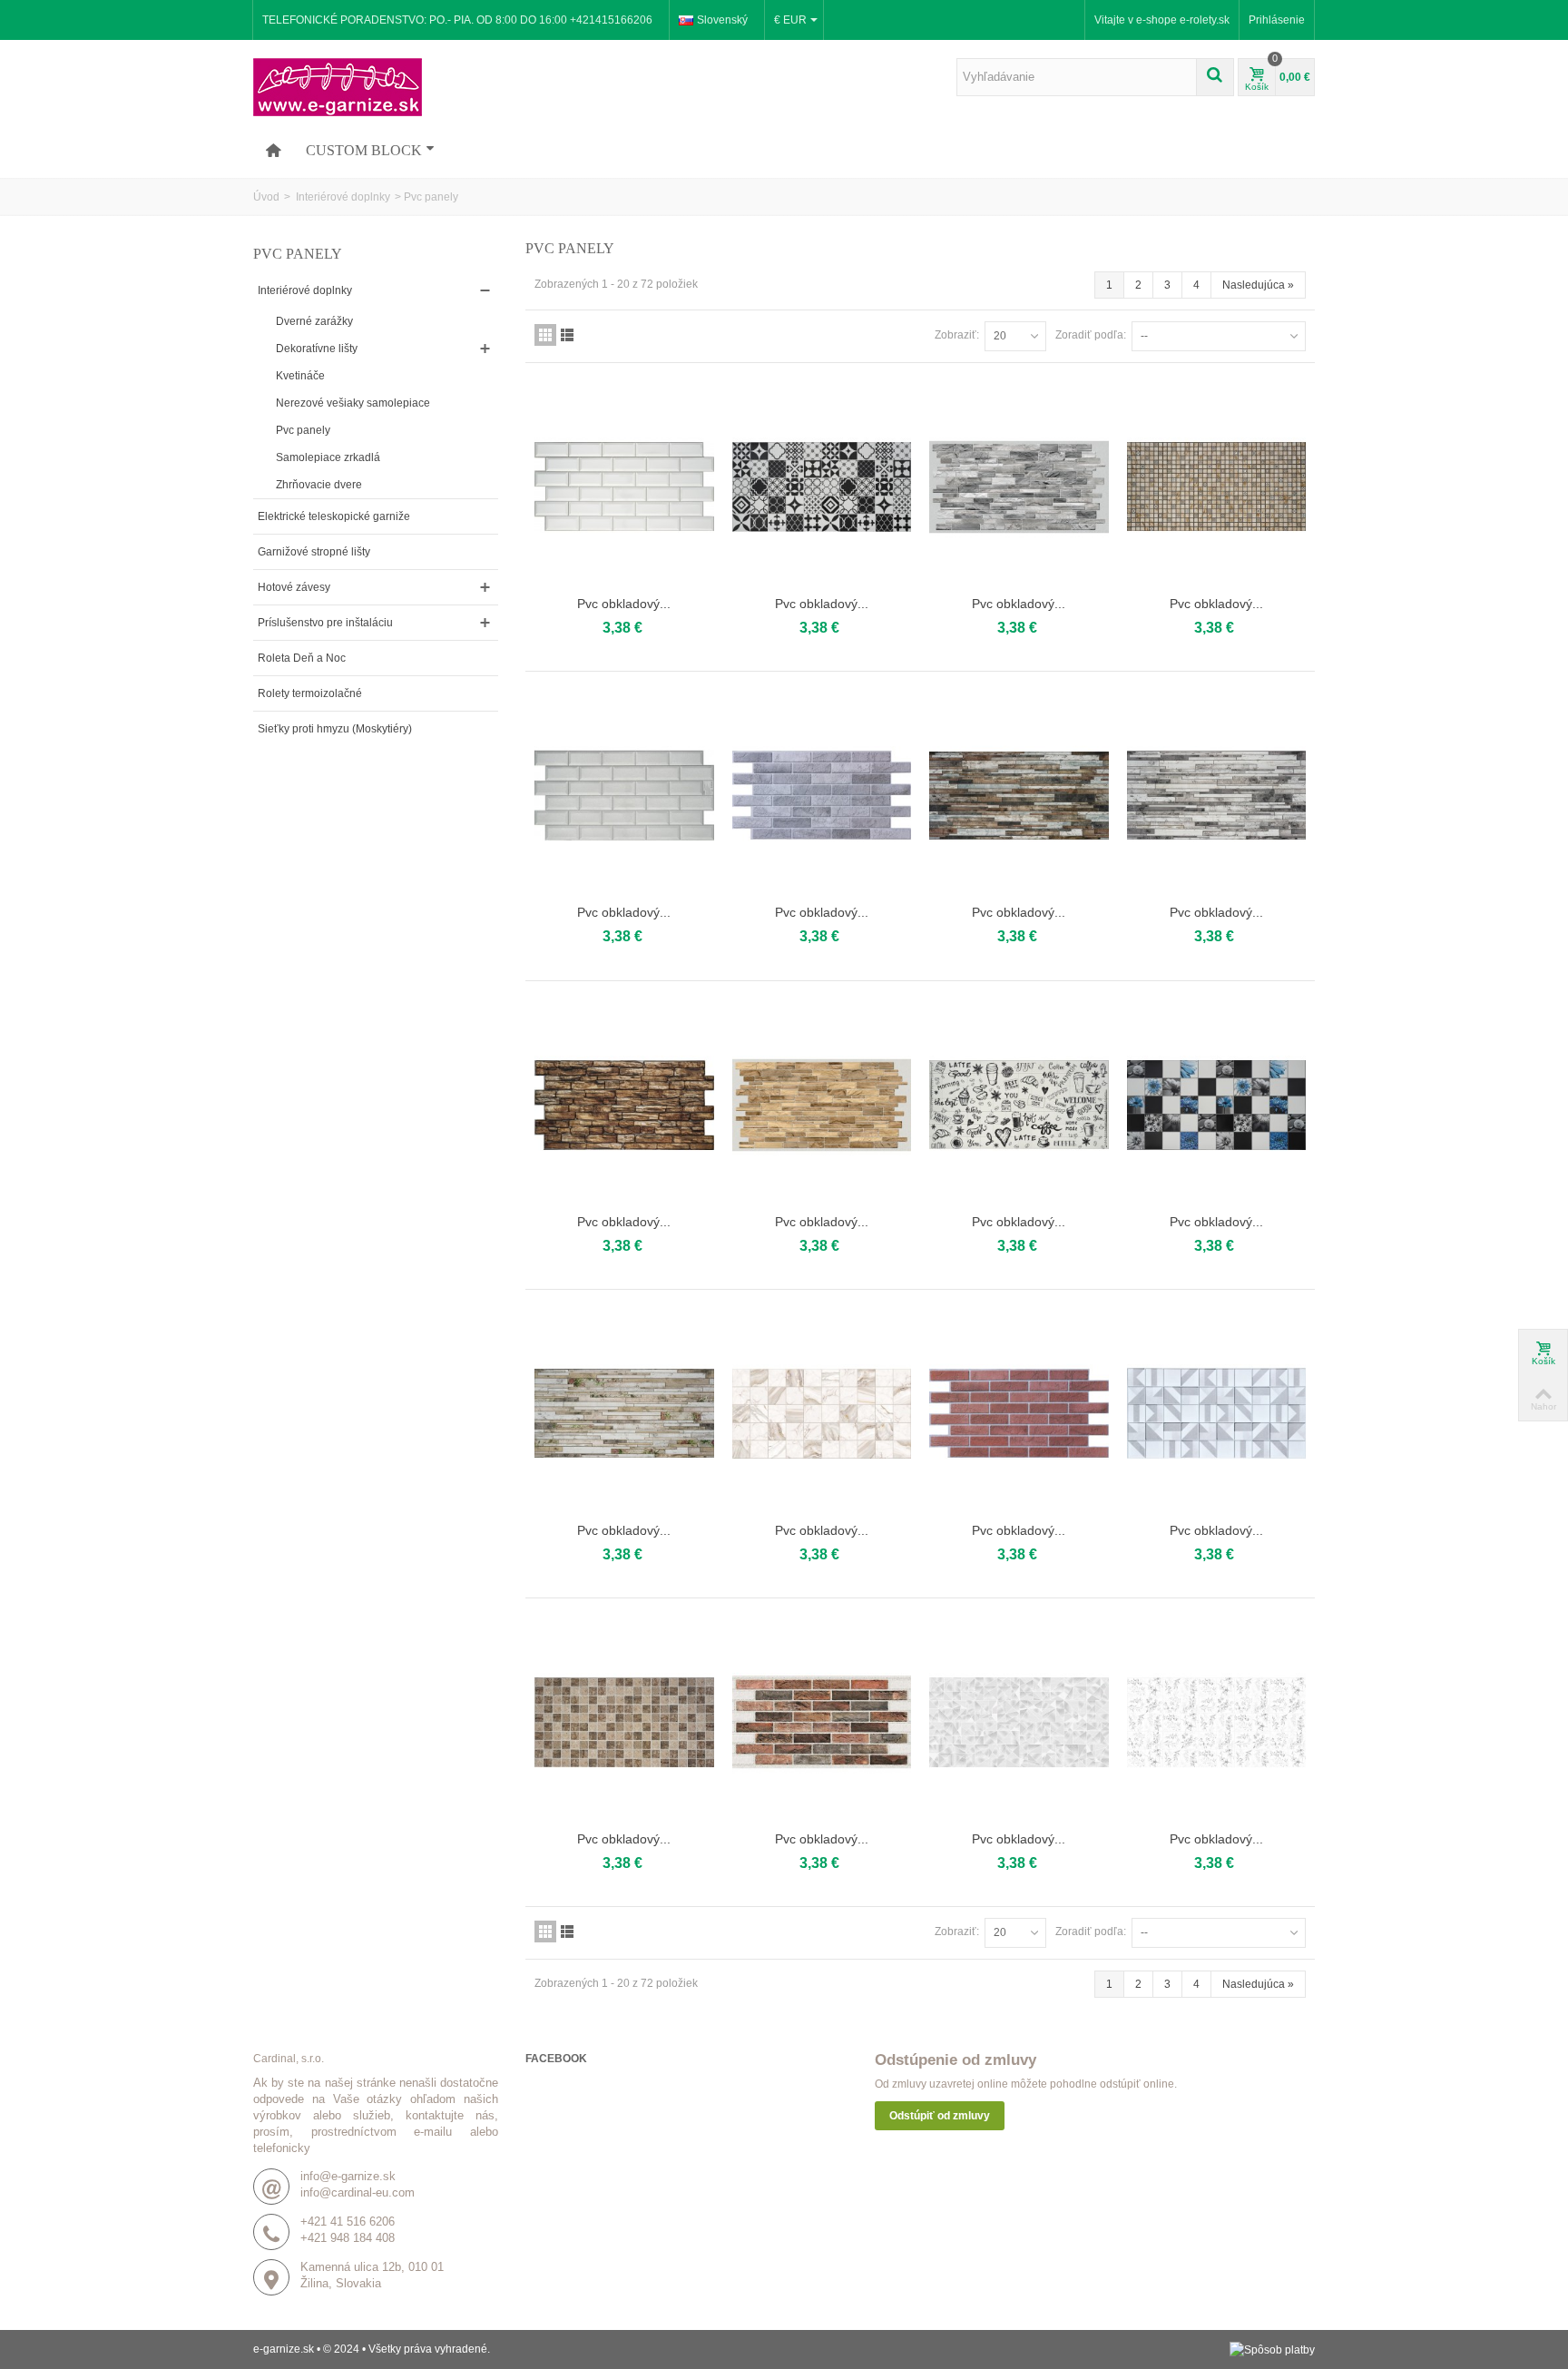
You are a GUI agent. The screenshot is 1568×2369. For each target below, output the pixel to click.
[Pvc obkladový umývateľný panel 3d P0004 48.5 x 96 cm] (1019, 487)
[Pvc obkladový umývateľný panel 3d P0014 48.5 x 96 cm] (822, 1105)
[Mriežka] (545, 335)
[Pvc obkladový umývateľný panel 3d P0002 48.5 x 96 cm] (624, 487)
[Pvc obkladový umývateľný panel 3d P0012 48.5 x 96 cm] (1217, 796)
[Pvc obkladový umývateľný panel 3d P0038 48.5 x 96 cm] (624, 1722)
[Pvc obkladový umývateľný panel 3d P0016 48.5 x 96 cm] (1217, 1105)
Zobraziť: (957, 335)
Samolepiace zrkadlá (328, 457)
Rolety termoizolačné (310, 693)
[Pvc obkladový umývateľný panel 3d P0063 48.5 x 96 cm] (1019, 1722)
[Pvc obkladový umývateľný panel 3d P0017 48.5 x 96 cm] (624, 1414)
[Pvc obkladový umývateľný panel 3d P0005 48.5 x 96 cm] (1217, 487)
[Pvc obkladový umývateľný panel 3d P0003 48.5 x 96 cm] (822, 487)
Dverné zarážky (314, 321)
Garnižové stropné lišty (314, 552)
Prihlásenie (1277, 20)
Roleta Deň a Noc (302, 658)
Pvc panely (303, 430)
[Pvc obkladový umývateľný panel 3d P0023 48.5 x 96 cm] (1019, 1414)
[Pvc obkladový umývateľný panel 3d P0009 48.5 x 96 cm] (822, 796)
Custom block (364, 150)
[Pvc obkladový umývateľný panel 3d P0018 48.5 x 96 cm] (822, 1414)
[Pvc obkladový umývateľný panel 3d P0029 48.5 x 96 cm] (1217, 1414)
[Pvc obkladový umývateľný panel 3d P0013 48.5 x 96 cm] (624, 1105)
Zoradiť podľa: (1091, 335)
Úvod (266, 197)
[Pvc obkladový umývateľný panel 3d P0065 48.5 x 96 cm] (1217, 1722)
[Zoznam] (567, 335)
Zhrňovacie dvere (319, 485)
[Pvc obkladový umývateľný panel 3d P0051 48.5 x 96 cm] (822, 1722)
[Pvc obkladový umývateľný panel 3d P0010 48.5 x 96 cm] (1019, 796)
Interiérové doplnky (342, 197)
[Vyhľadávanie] (1215, 77)
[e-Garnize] (338, 86)
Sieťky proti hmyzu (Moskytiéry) (335, 729)
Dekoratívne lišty (317, 349)
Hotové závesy (294, 587)
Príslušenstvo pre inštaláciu (325, 623)
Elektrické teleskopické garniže (334, 516)
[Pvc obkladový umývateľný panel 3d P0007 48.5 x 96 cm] (624, 796)
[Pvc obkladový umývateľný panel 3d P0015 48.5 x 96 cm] (1019, 1105)
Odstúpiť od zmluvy (940, 2116)
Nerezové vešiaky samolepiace (353, 403)
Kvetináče (300, 376)
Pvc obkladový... (624, 604)
